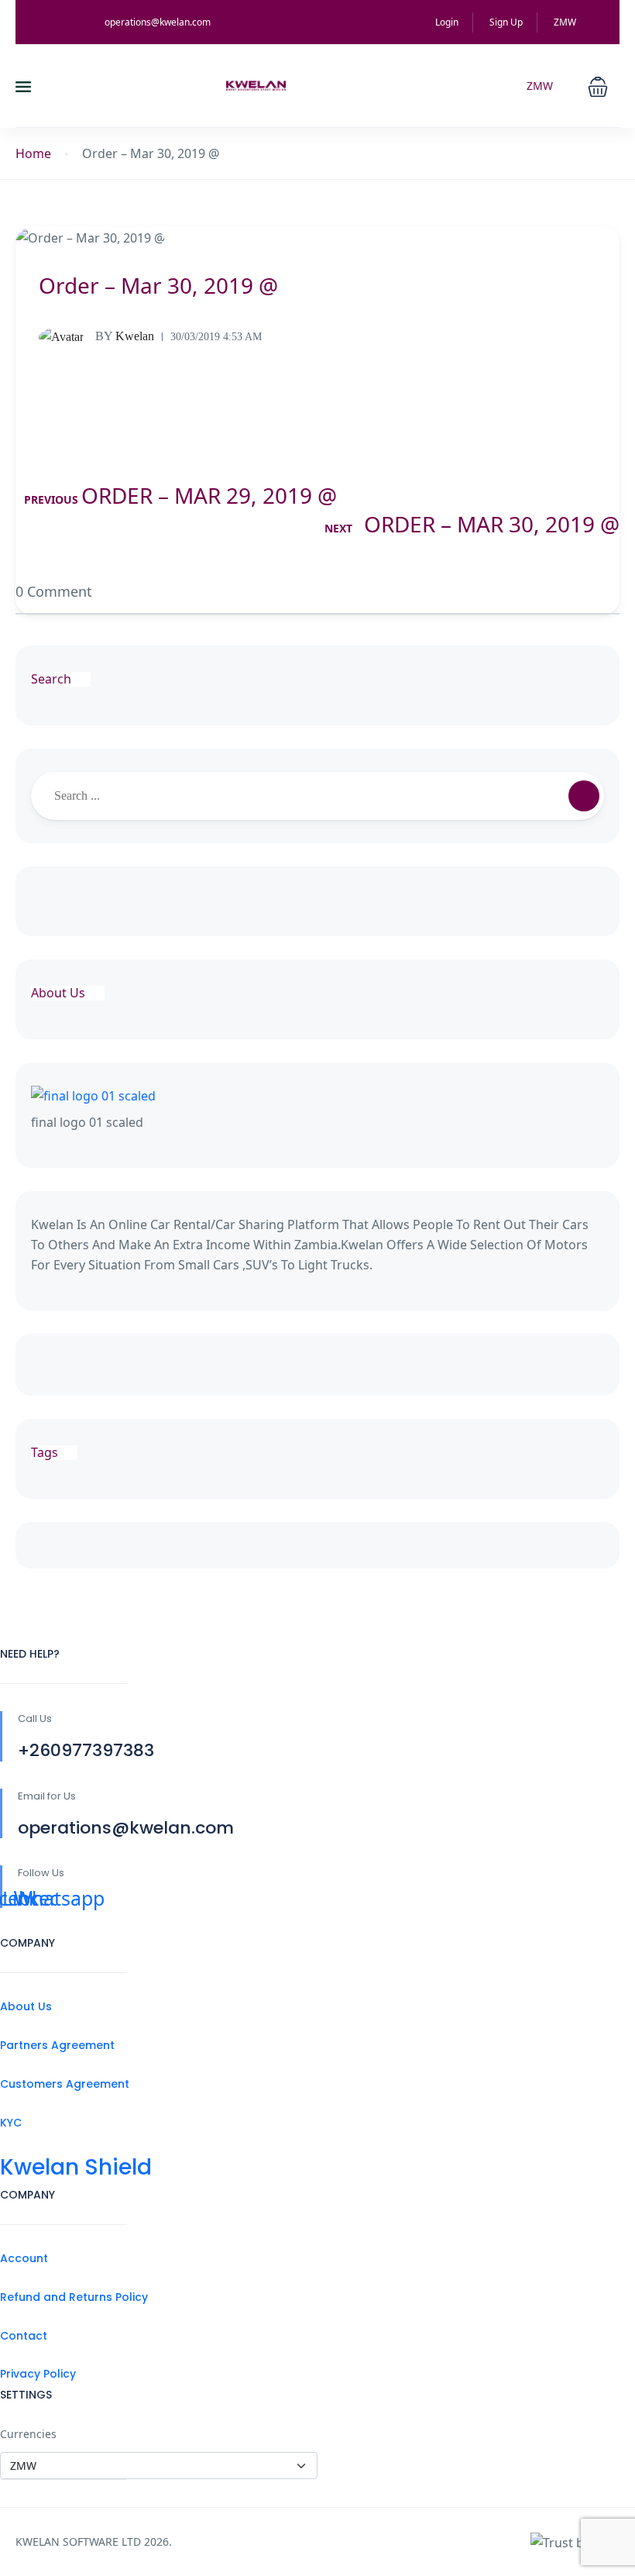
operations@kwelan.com (158, 22)
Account (24, 2258)
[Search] (584, 796)
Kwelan (125, 336)
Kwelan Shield (76, 2167)
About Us (26, 2006)
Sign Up (506, 22)
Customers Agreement (65, 2084)
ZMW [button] (566, 22)
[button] (598, 85)
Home (33, 154)
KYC (11, 2123)
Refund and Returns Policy (74, 2297)
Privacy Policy (38, 2374)
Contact (24, 2336)
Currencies (28, 2434)
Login (447, 22)
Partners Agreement (57, 2045)
